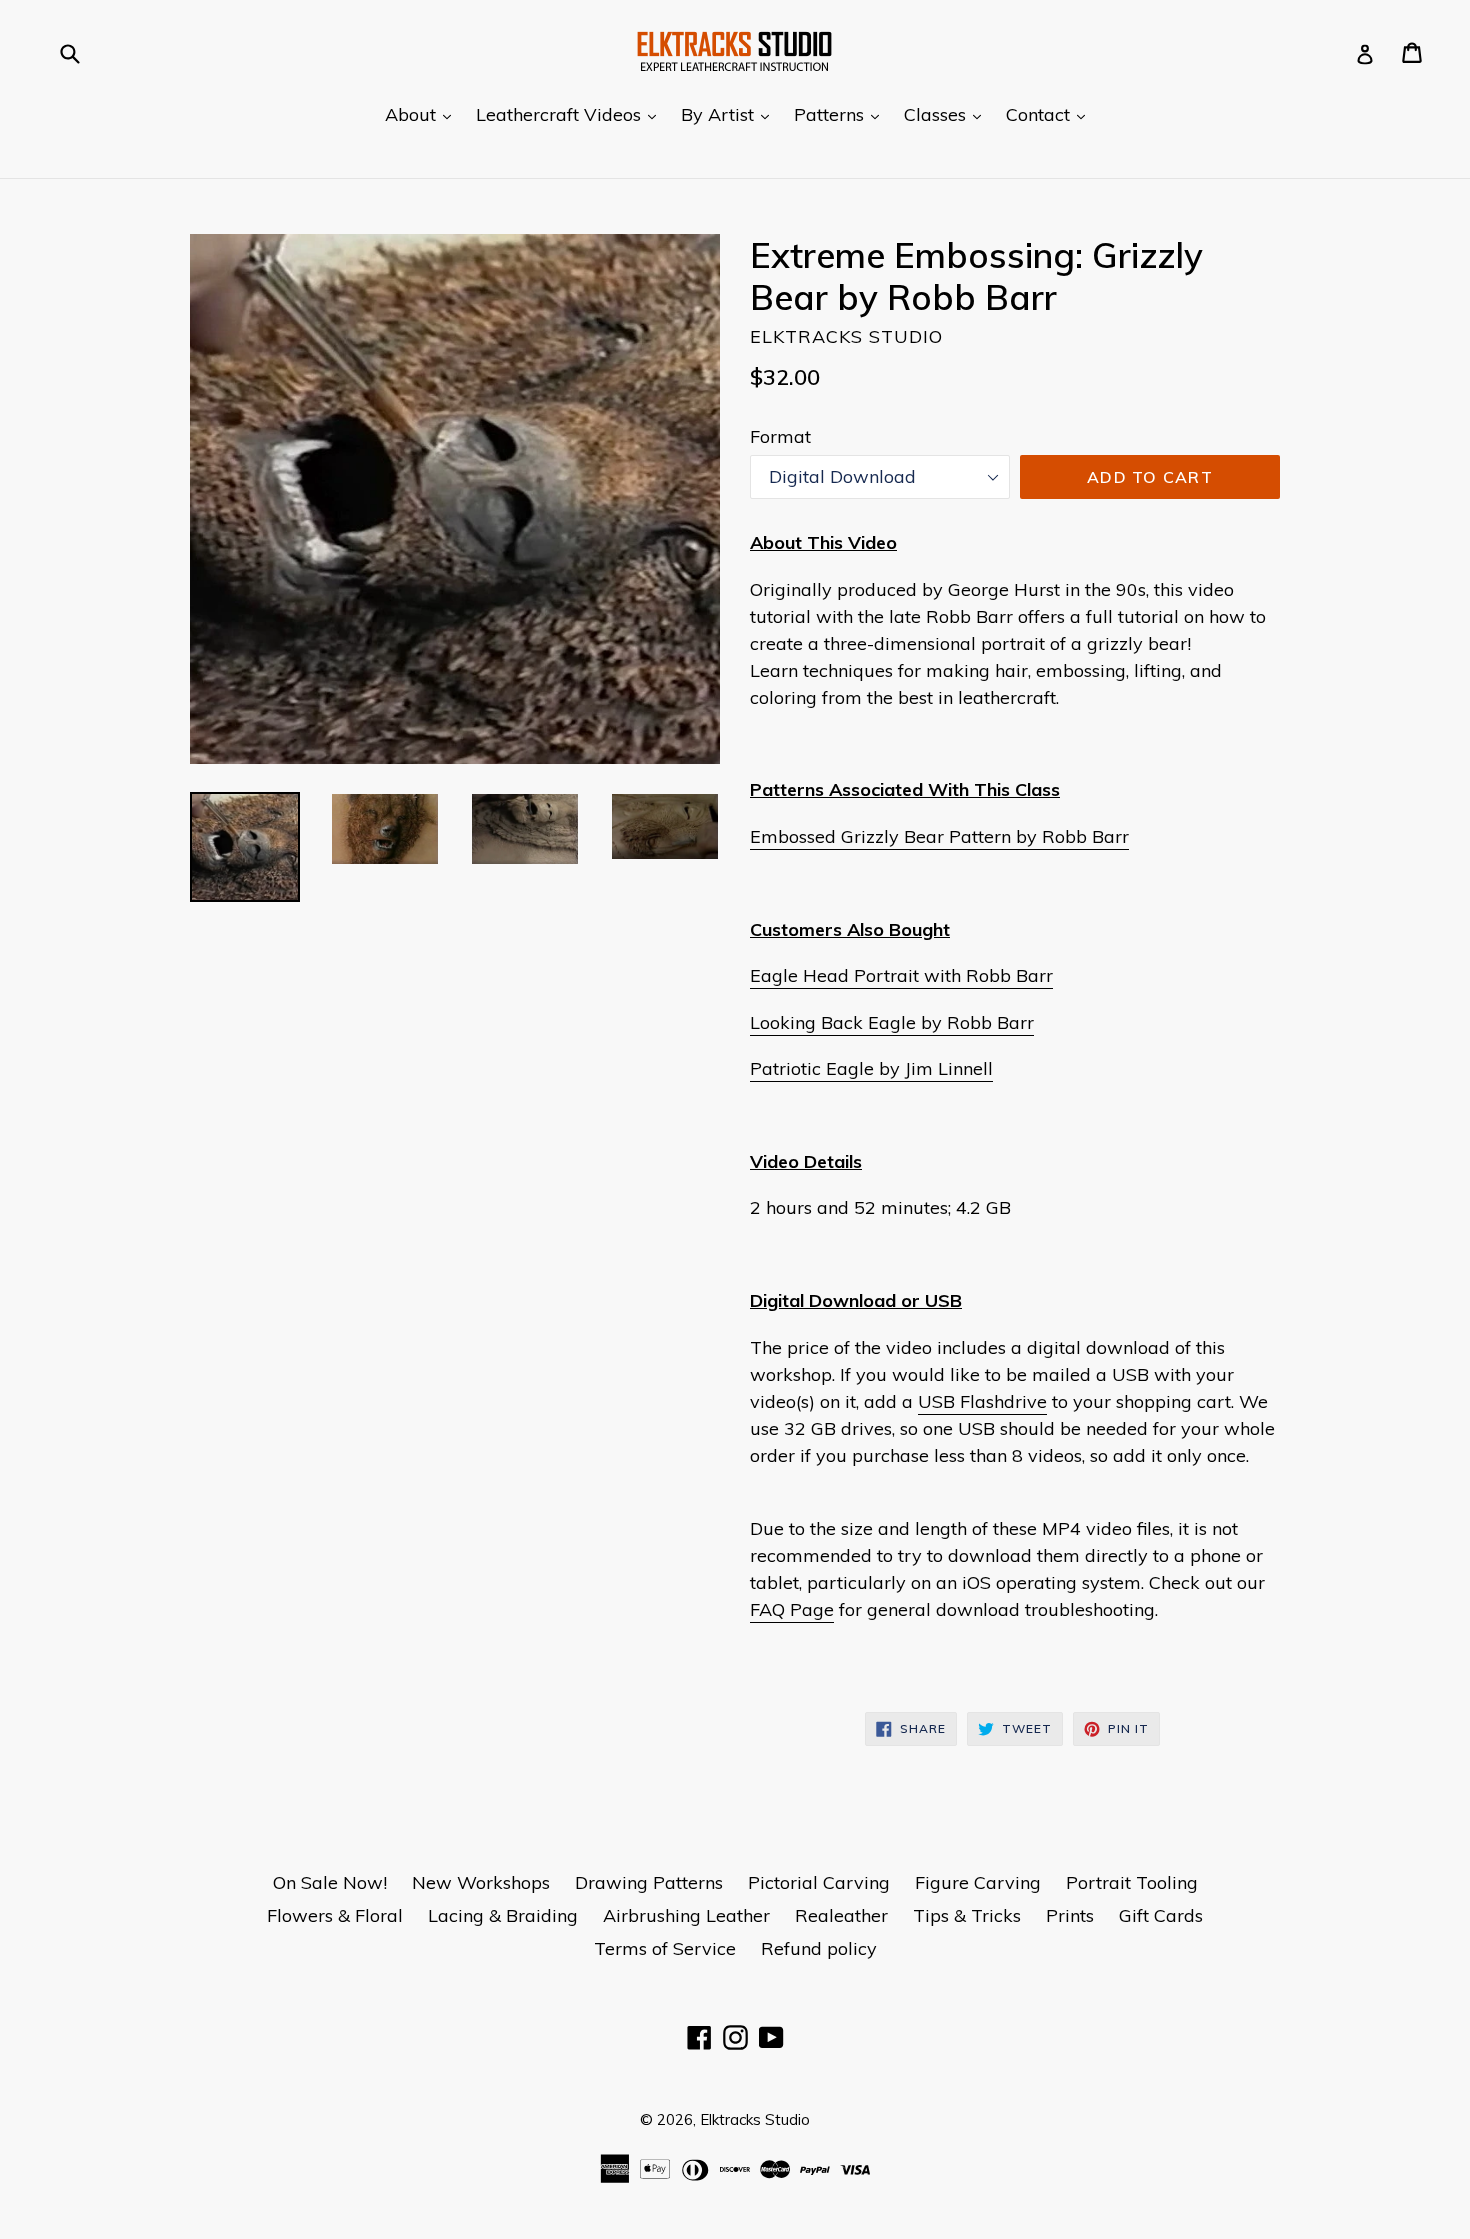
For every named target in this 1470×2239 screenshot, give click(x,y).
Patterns (841, 114)
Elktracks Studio (755, 2119)
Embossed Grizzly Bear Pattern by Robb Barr (939, 836)
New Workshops (481, 1882)
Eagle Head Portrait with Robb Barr (901, 975)
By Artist (730, 114)
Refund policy (819, 1948)
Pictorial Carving (819, 1882)
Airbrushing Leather (686, 1915)
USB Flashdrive (982, 1401)
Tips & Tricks (967, 1915)
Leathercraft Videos (571, 114)
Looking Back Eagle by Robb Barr (892, 1022)
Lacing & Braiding (503, 1915)
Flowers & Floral (335, 1915)
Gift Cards (1161, 1915)
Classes (947, 114)
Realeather (841, 1915)
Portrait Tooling (1132, 1882)
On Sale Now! (330, 1882)
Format (780, 436)
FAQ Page (792, 1609)
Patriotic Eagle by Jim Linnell (871, 1068)
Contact (1050, 114)
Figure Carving (978, 1882)
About (423, 114)
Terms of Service (665, 1948)
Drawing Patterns (649, 1882)
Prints (1070, 1915)
